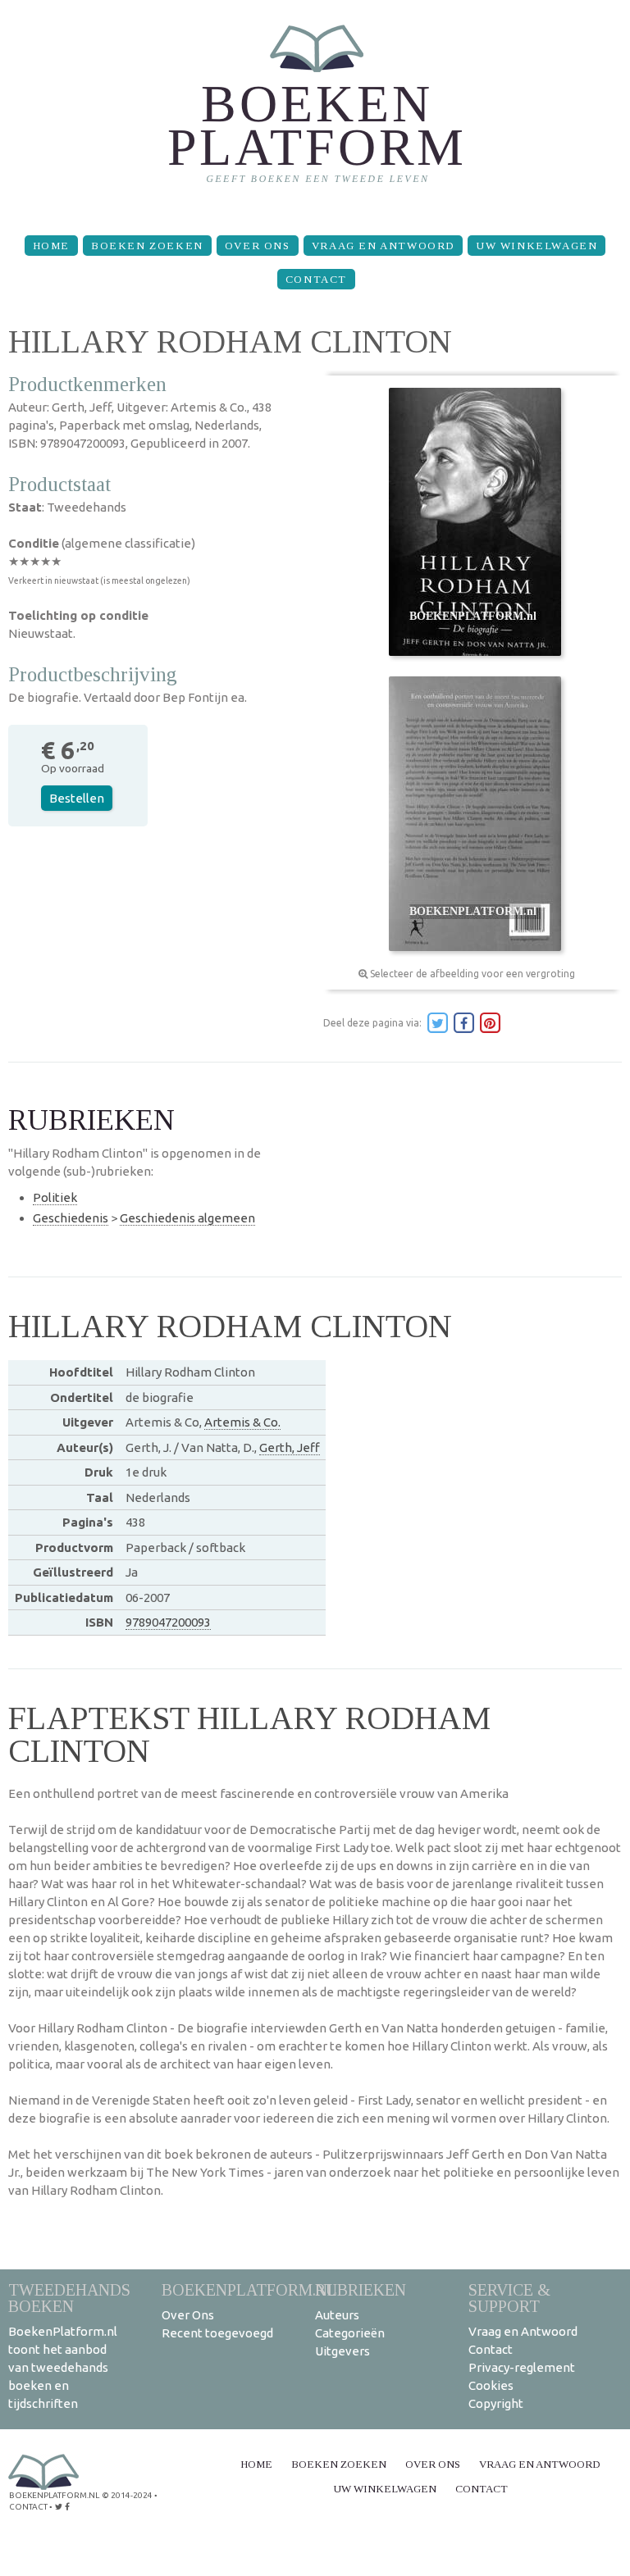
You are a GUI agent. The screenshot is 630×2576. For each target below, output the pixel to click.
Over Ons (258, 246)
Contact (316, 279)
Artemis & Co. (242, 1422)
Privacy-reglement (522, 2367)
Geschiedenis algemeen (187, 1218)
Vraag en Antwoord (383, 246)
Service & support (509, 2298)
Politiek (55, 1197)
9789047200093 (168, 1622)
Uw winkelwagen (536, 246)
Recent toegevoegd (217, 2333)
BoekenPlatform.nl (249, 2289)
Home (51, 246)
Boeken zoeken (147, 246)
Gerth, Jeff (290, 1447)
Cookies (491, 2385)
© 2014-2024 (127, 2495)
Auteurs (337, 2315)
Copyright (496, 2403)
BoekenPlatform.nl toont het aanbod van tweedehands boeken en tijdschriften (63, 2367)
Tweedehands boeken (69, 2298)
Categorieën (350, 2333)
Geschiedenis (71, 1218)
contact (28, 2507)
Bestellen (77, 798)
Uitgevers (342, 2351)
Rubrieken (361, 2289)
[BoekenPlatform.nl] (315, 111)
